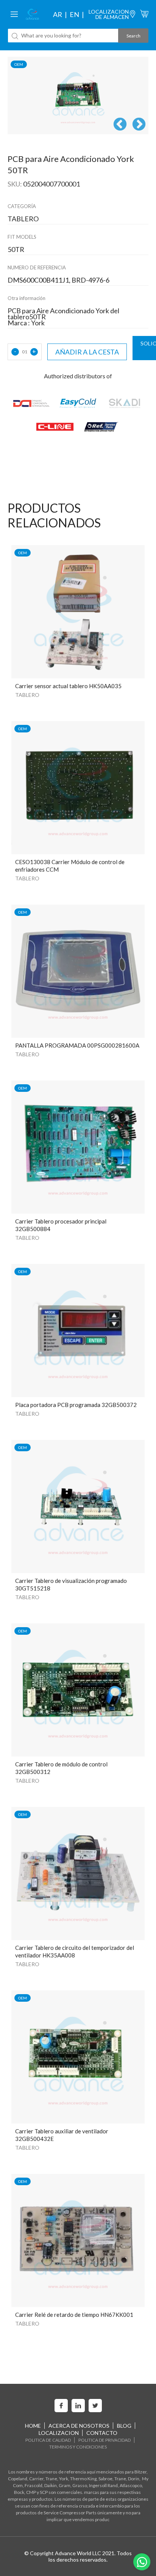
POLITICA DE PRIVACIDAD (105, 2440)
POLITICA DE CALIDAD (48, 2440)
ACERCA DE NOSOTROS (79, 2426)
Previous (120, 125)
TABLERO (27, 695)
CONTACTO (102, 2433)
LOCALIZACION (59, 2433)
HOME (33, 2426)
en (74, 14)
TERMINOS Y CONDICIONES (78, 2447)
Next (139, 125)
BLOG (124, 2426)
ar (58, 14)
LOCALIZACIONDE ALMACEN (109, 14)
